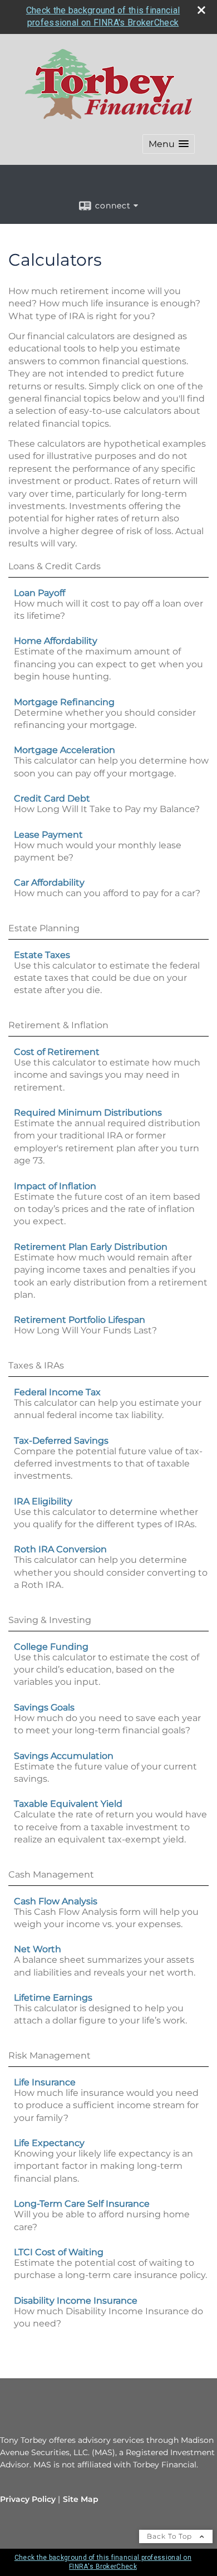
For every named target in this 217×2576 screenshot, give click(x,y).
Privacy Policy (28, 2499)
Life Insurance (45, 2082)
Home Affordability (56, 641)
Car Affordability (49, 883)
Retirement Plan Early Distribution (91, 1247)
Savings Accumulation (64, 1756)
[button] (169, 144)
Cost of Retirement (57, 1052)
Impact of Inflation (55, 1186)
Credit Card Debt (52, 798)
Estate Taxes (42, 955)
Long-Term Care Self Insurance (82, 2204)
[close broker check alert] (201, 10)
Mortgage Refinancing (64, 702)
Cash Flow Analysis (56, 1901)
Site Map (81, 2499)
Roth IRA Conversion (60, 1549)
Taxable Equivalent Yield (68, 1804)
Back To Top (171, 2536)
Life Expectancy (49, 2143)
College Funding (51, 1647)
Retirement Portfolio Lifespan (80, 1320)
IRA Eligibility (43, 1501)
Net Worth (38, 1949)
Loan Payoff (40, 593)
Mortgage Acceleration (65, 750)
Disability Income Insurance (76, 2301)
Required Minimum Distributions (88, 1113)
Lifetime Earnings (53, 1998)
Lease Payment (48, 835)
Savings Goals (44, 1707)
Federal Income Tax (57, 1392)
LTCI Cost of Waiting (59, 2252)
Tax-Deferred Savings (61, 1441)
